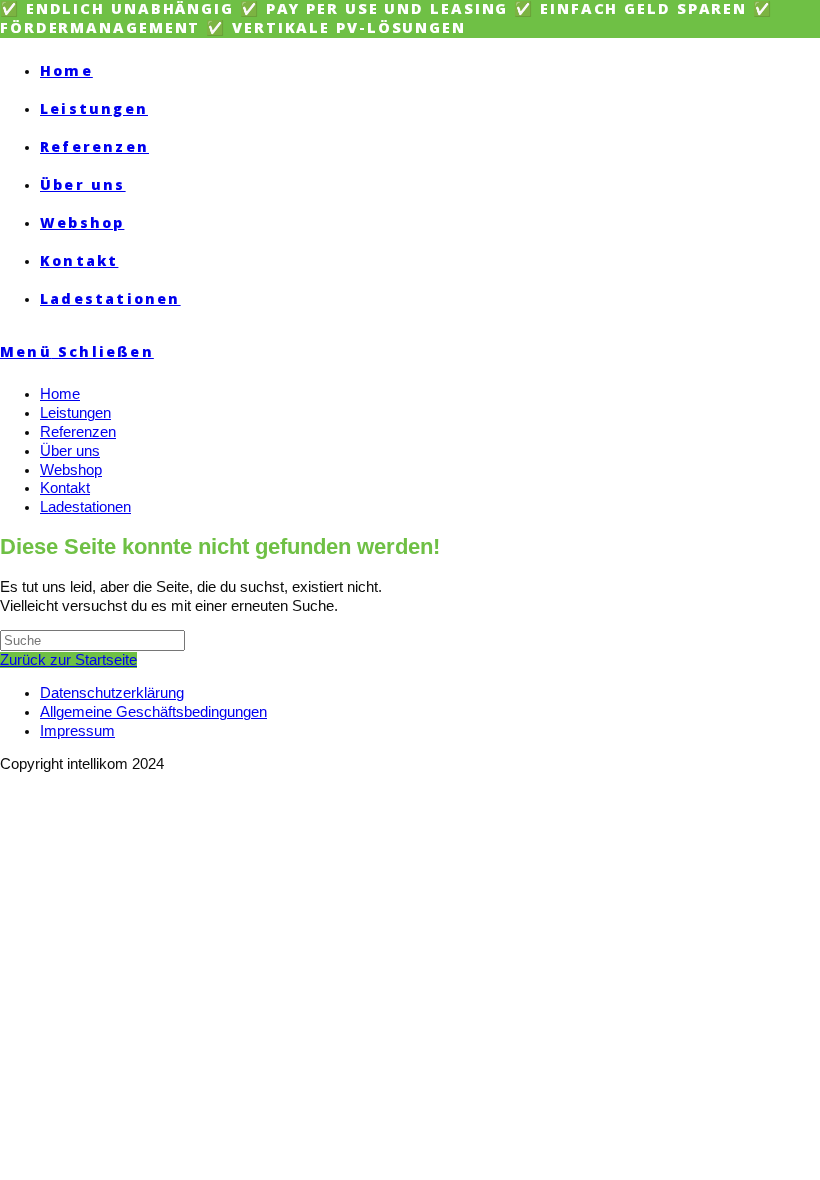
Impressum (77, 731)
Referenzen (78, 432)
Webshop (71, 470)
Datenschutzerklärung (112, 693)
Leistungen (75, 413)
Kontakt (65, 488)
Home (60, 394)
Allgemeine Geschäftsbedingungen (153, 712)
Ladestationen (85, 507)
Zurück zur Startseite (68, 660)
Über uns (70, 451)
